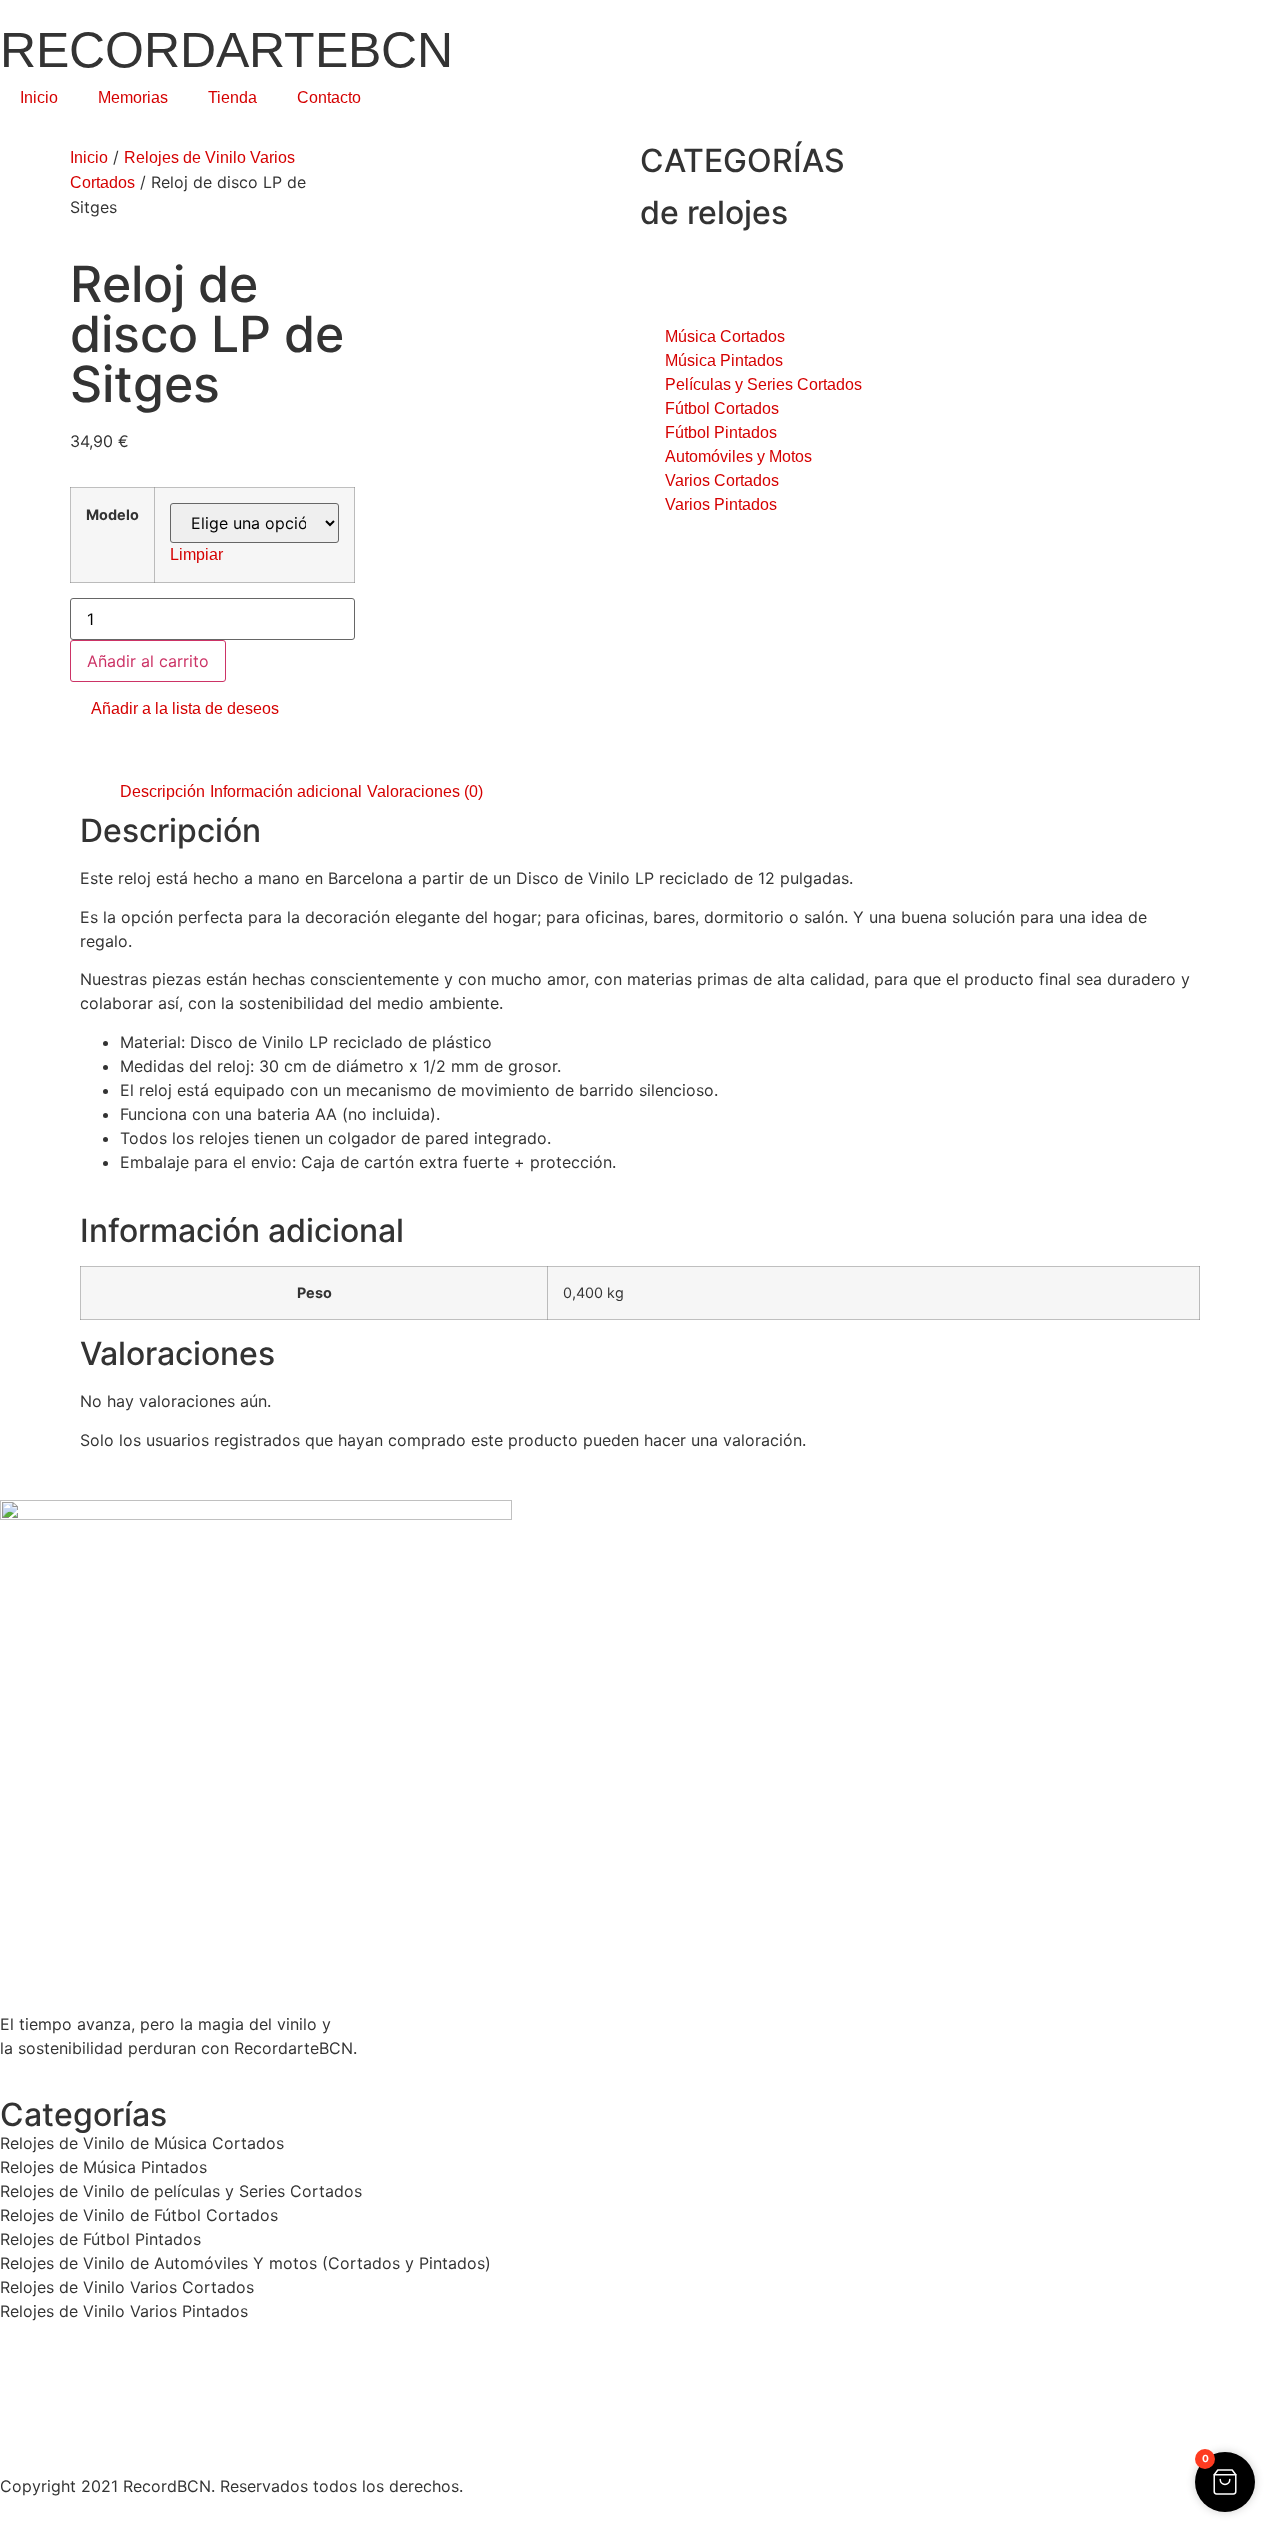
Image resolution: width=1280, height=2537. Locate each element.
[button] (174, 709)
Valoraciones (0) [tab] (425, 791)
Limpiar (196, 554)
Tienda (232, 97)
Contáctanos (45, 2423)
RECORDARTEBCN (226, 50)
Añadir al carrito (148, 661)
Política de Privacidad (77, 2373)
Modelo (112, 515)
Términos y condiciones (84, 2398)
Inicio (39, 97)
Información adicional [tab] (286, 791)
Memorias (133, 97)
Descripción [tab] (162, 791)
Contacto (329, 97)
